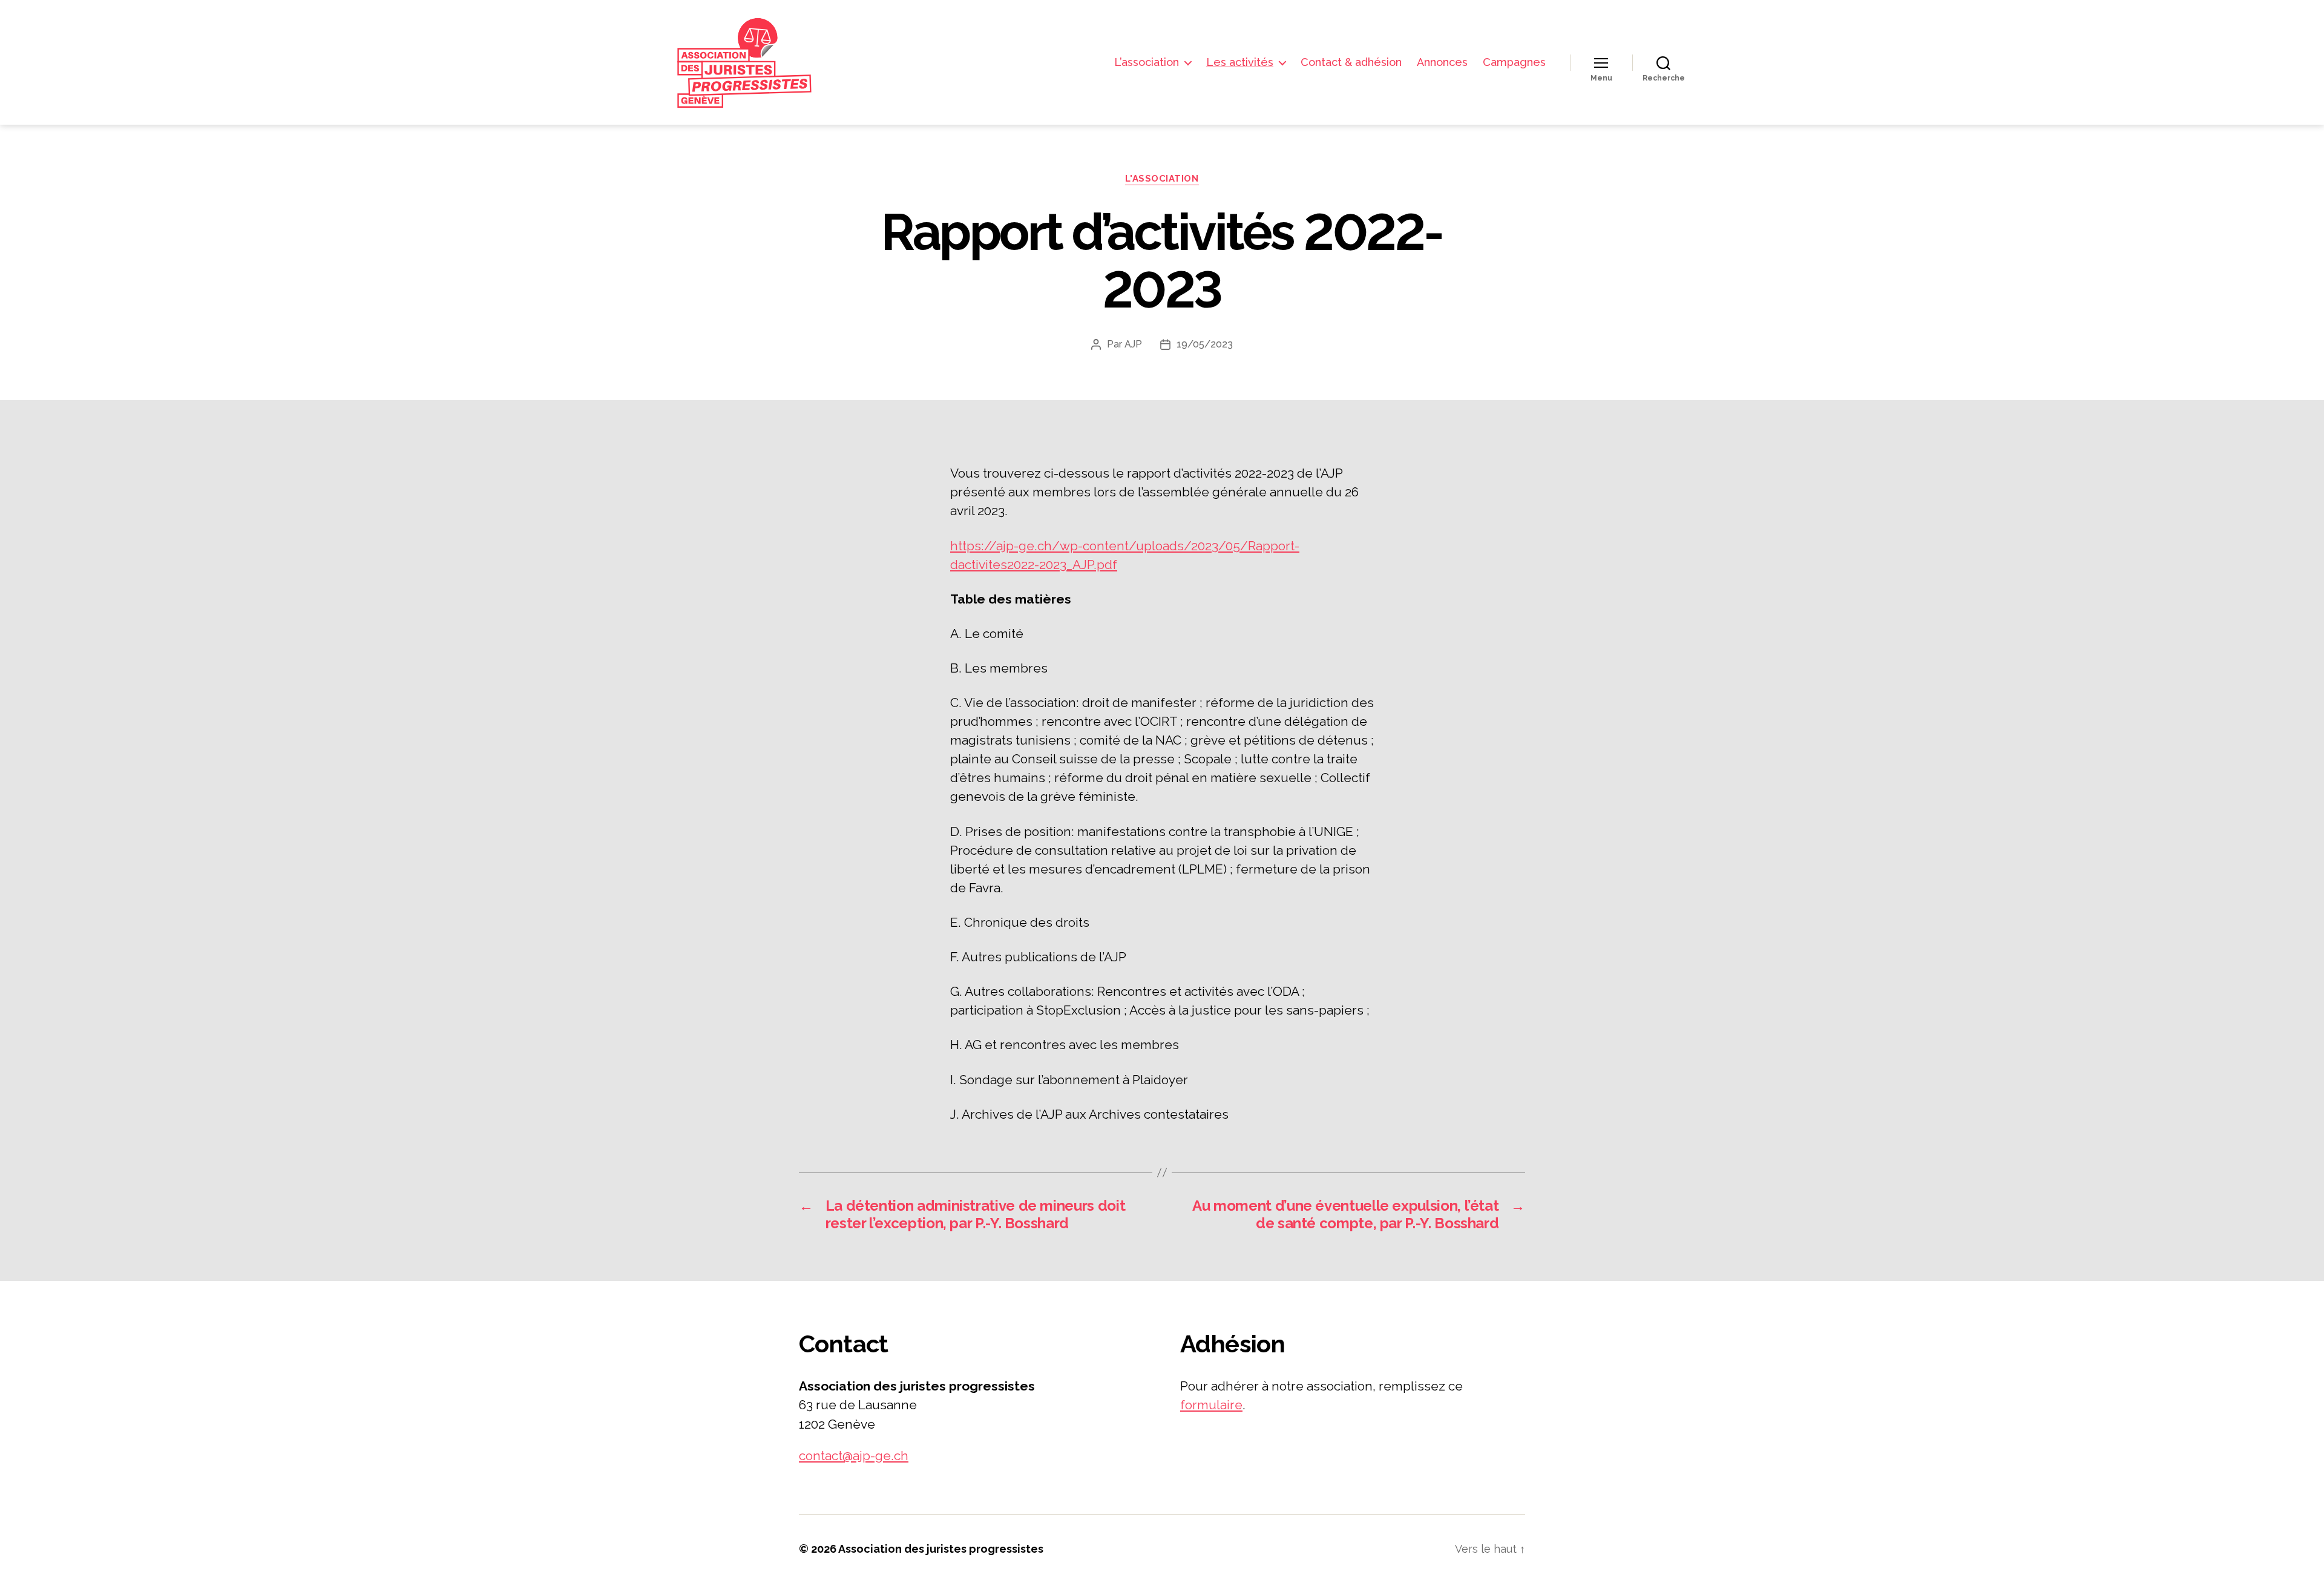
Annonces (1442, 62)
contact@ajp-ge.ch (854, 1456)
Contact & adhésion (1351, 62)
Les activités (1240, 62)
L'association (1162, 179)
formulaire (1211, 1405)
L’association (1147, 62)
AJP (1133, 344)
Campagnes (1514, 62)
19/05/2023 (1205, 344)
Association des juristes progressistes (941, 1549)
